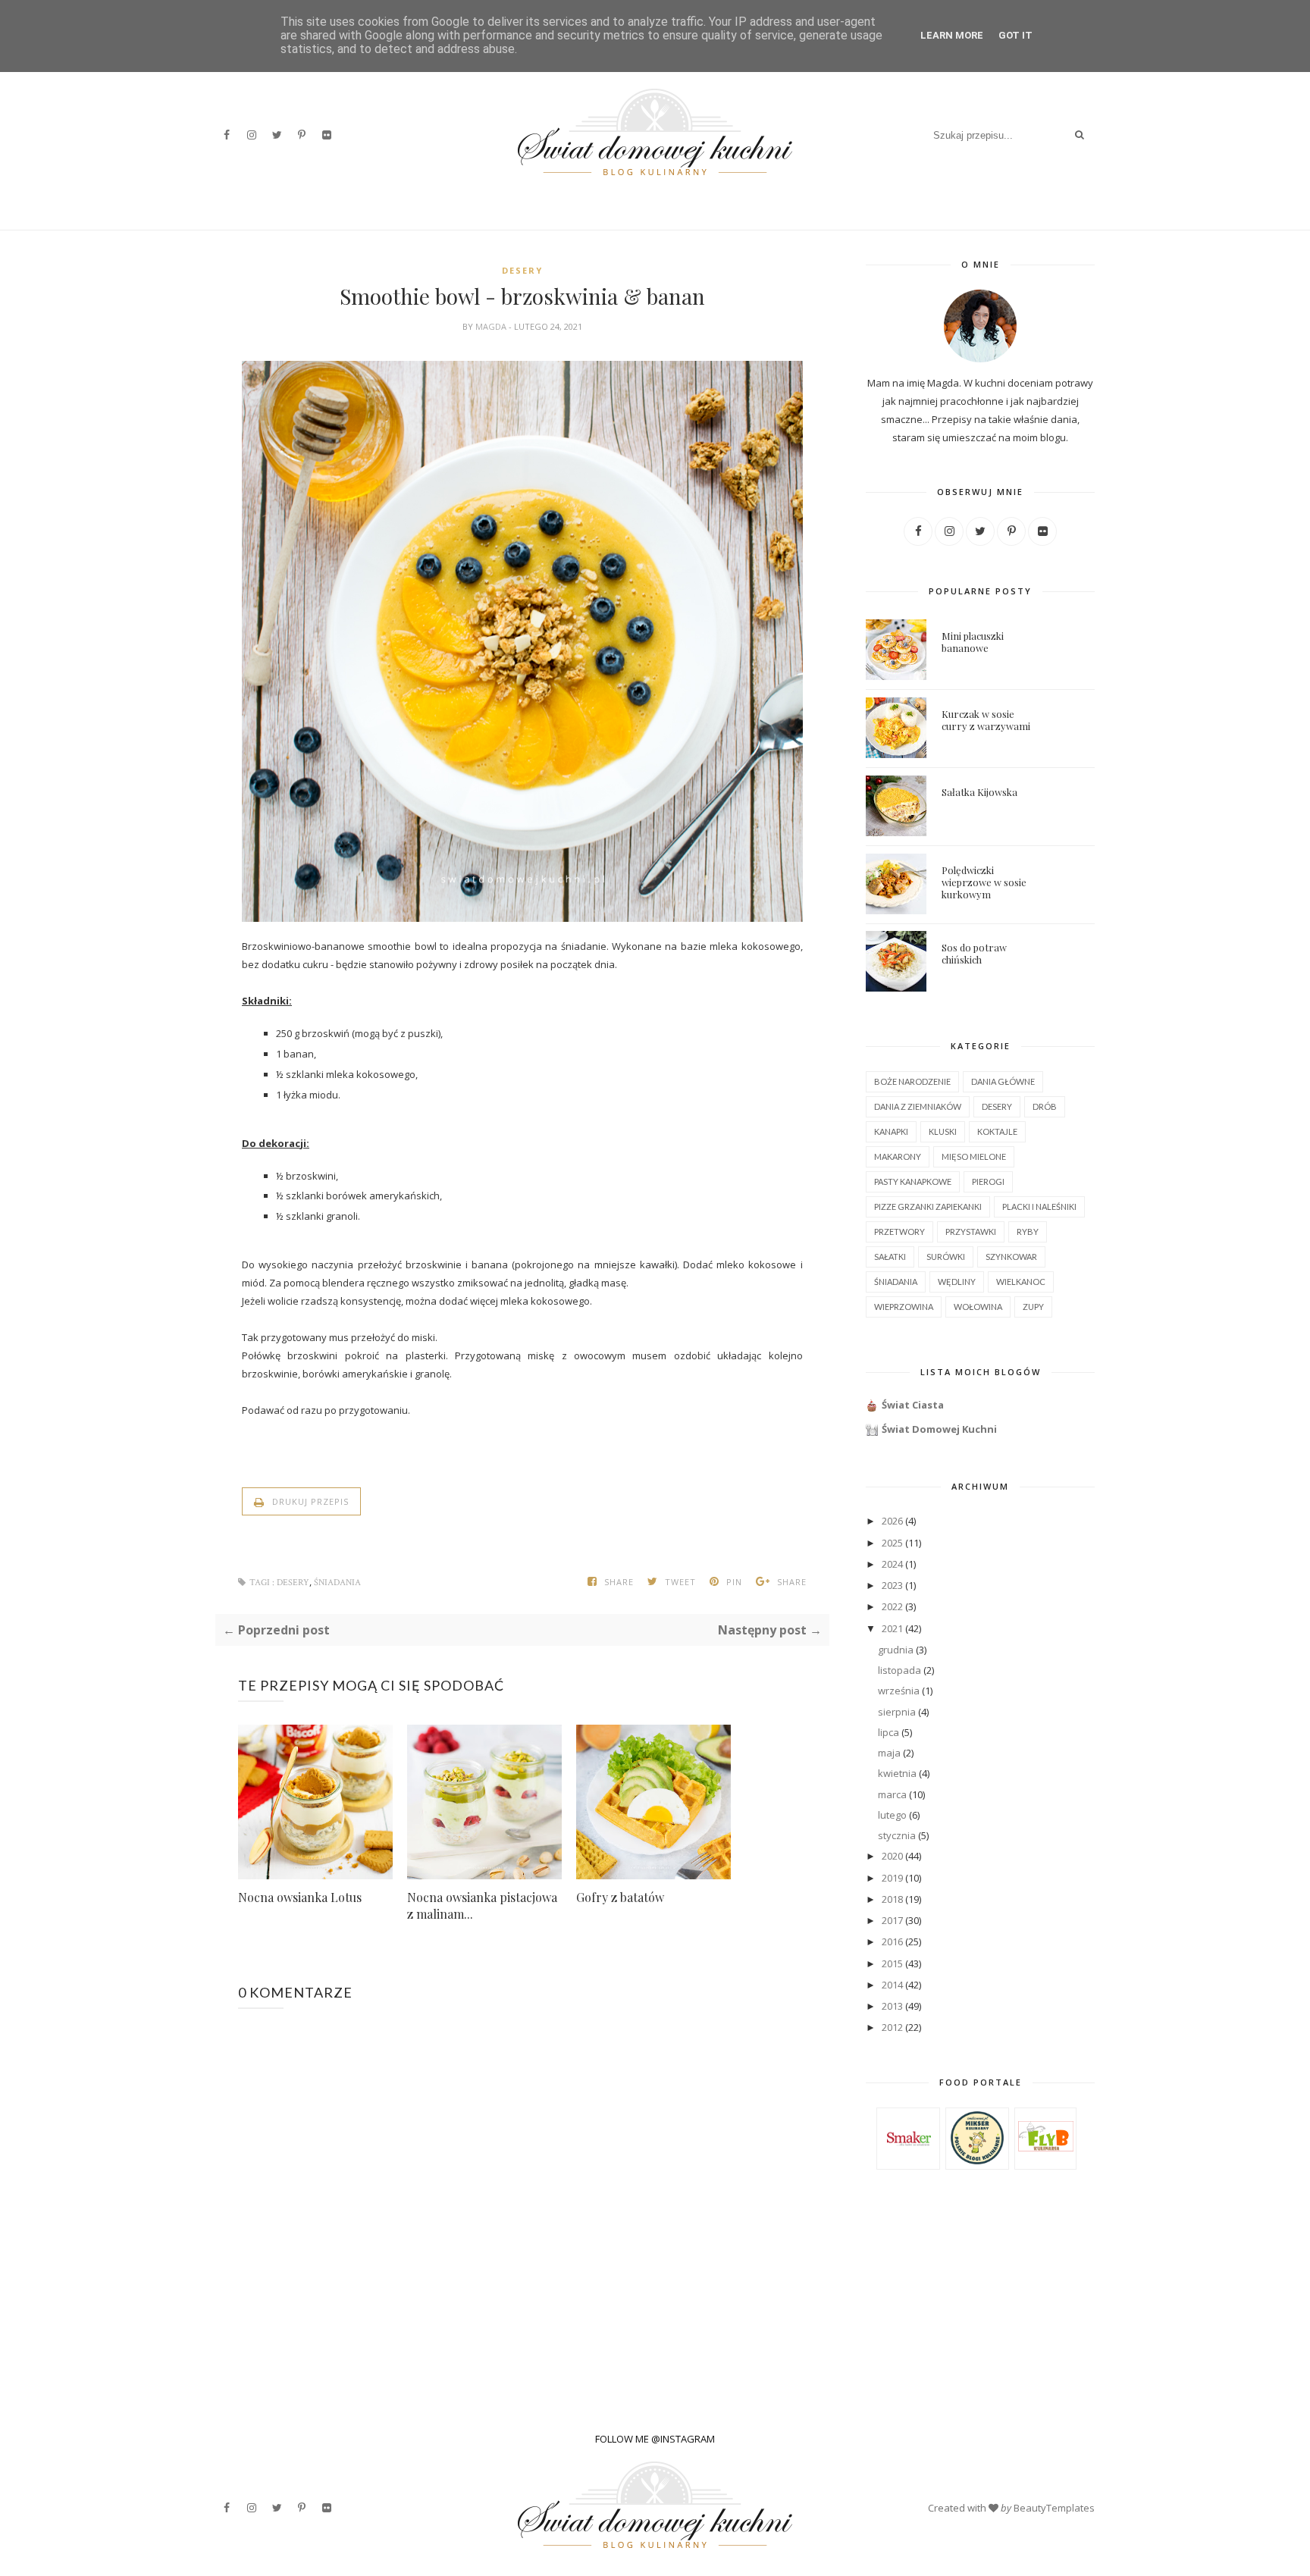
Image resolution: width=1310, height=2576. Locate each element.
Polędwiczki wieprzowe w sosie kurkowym (984, 882)
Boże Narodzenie (912, 1081)
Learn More (952, 35)
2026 (892, 1521)
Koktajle (997, 1131)
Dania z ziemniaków (918, 1106)
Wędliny (957, 1282)
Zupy (1033, 1307)
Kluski (943, 1131)
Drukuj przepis (309, 1501)
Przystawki (971, 1232)
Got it (1015, 35)
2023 (892, 1585)
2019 (892, 1878)
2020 (892, 1856)
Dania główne (1003, 1081)
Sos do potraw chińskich (974, 953)
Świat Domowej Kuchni (939, 1429)
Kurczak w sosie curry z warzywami (986, 720)
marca (892, 1794)
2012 (892, 2027)
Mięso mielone (974, 1156)
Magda (492, 326)
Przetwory (899, 1232)
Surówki (946, 1257)
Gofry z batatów (620, 1897)
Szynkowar (1011, 1257)
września (899, 1691)
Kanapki (891, 1131)
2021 (892, 1628)
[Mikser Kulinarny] (977, 2161)
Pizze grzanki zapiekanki (928, 1207)
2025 (892, 1543)
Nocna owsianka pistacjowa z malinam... (482, 1905)
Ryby (1028, 1232)
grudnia (896, 1650)
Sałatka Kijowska (979, 792)
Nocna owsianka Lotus (300, 1897)
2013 (892, 2006)
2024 (892, 1564)
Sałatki (890, 1257)
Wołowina (978, 1307)
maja (889, 1753)
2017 (892, 1920)
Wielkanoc (1021, 1282)
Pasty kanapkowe (913, 1181)
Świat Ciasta (913, 1405)
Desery (522, 270)
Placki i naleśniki (1039, 1207)
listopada (899, 1670)
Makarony (898, 1156)
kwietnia (897, 1773)
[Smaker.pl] (909, 2162)
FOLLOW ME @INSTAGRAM (655, 2439)
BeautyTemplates (1054, 2508)
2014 (892, 1985)
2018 (892, 1899)
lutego (892, 1815)
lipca (888, 1732)
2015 (892, 1963)
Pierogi (988, 1181)
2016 (892, 1941)
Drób (1045, 1106)
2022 (892, 1606)
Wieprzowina (904, 1307)
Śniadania (337, 1583)
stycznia (897, 1835)
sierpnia (897, 1712)
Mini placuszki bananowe (973, 642)
